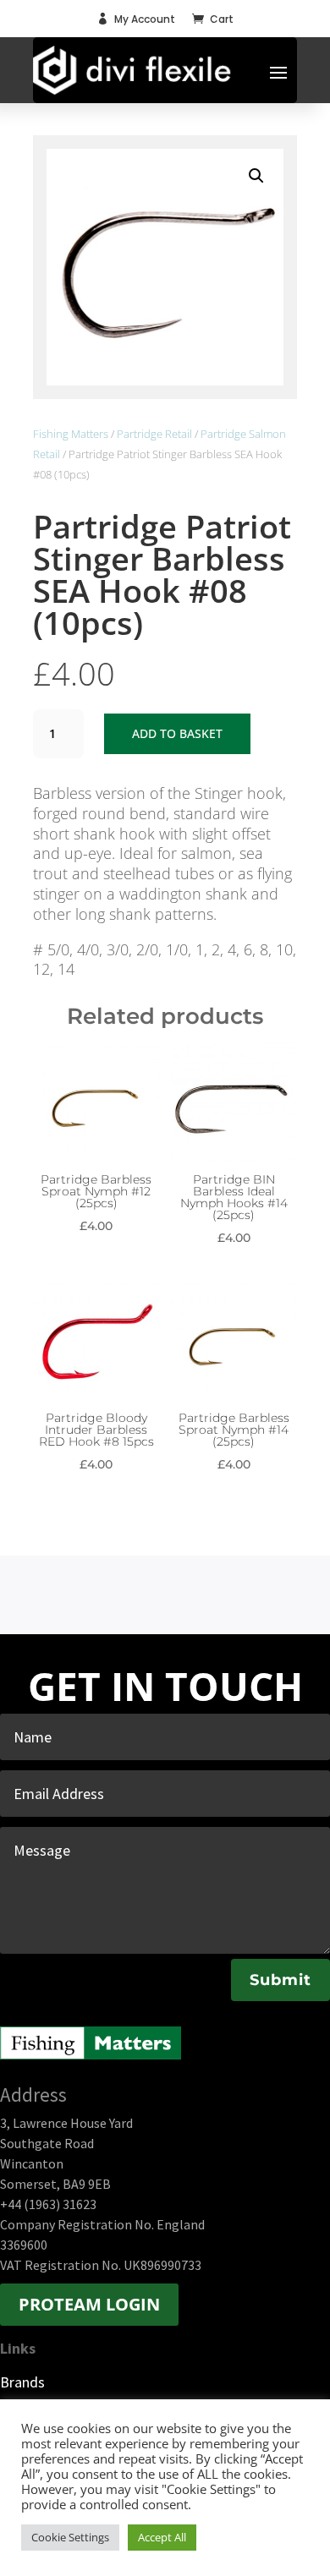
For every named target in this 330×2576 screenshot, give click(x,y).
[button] (256, 176)
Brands (22, 2382)
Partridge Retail (154, 434)
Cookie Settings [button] (70, 2537)
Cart (222, 19)
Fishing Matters (71, 434)
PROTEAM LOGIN (89, 2304)
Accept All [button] (162, 2537)
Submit (280, 1980)
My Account (145, 19)
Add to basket (177, 733)
